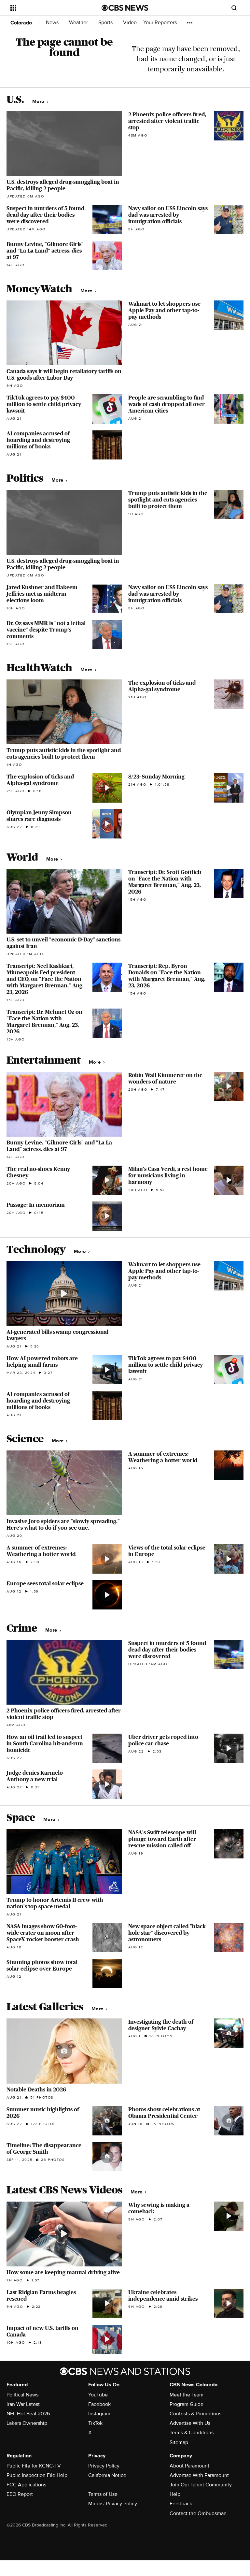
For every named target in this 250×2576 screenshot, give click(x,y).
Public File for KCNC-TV (34, 2466)
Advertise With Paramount (199, 2475)
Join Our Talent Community (201, 2485)
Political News (22, 2395)
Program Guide (187, 2404)
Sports (106, 23)
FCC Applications (26, 2485)
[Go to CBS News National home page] (125, 8)
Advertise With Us (190, 2423)
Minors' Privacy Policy (113, 2504)
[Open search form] (234, 8)
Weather (79, 23)
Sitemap (179, 2442)
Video (130, 23)
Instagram (99, 2414)
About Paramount (189, 2466)
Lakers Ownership (27, 2423)
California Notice (107, 2475)
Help (175, 2494)
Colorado (21, 23)
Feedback (181, 2504)
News (53, 23)
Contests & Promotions (195, 2414)
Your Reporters (161, 23)
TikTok (95, 2423)
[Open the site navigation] (49, 8)
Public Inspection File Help (37, 2475)
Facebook (99, 2404)
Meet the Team (187, 2395)
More (39, 102)
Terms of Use (103, 2494)
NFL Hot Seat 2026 (28, 2414)
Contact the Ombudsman (198, 2513)
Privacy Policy (104, 2466)
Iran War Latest (23, 2404)
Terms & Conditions (192, 2433)
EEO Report (20, 2494)
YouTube (98, 2395)
